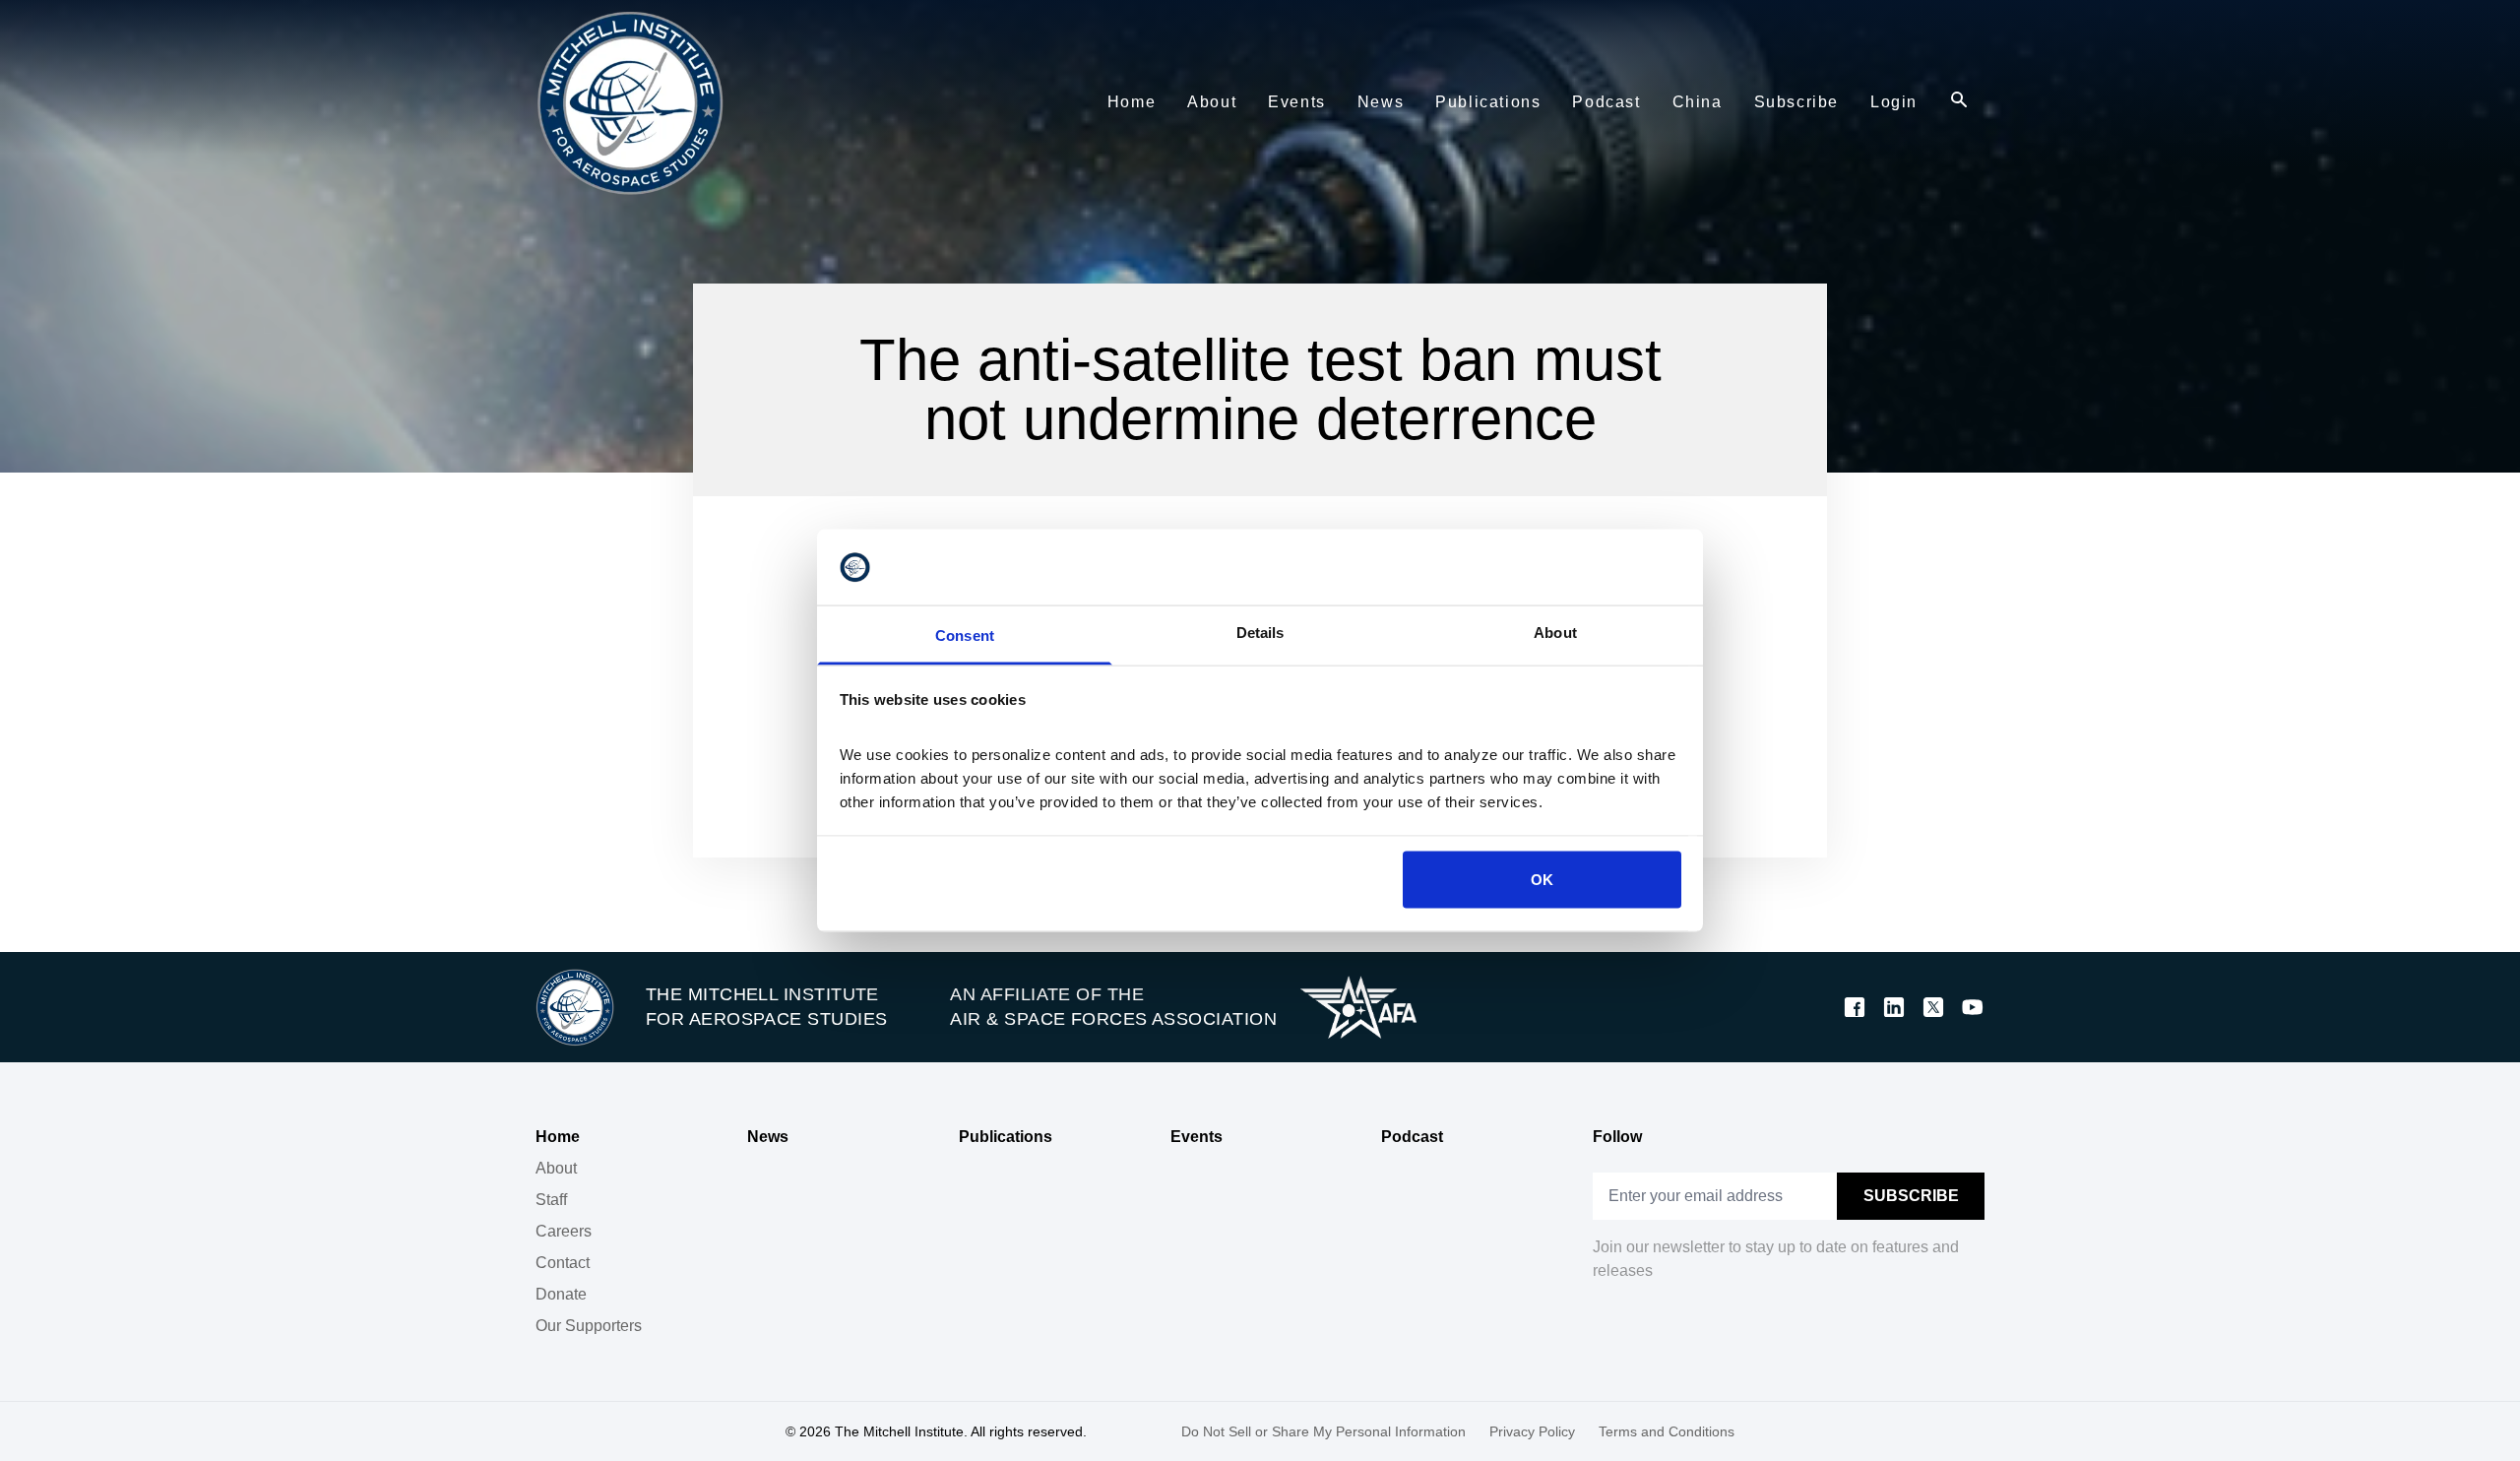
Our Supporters (589, 1326)
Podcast (1412, 1137)
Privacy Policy (1532, 1431)
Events (1197, 1137)
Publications (1006, 1137)
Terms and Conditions (1667, 1431)
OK (1542, 880)
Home (558, 1137)
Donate (561, 1294)
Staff (551, 1200)
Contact (563, 1263)
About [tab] (1555, 632)
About (556, 1168)
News (768, 1137)
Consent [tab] (965, 635)
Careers (564, 1231)
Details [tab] (1260, 632)
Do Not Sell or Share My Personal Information (1323, 1431)
